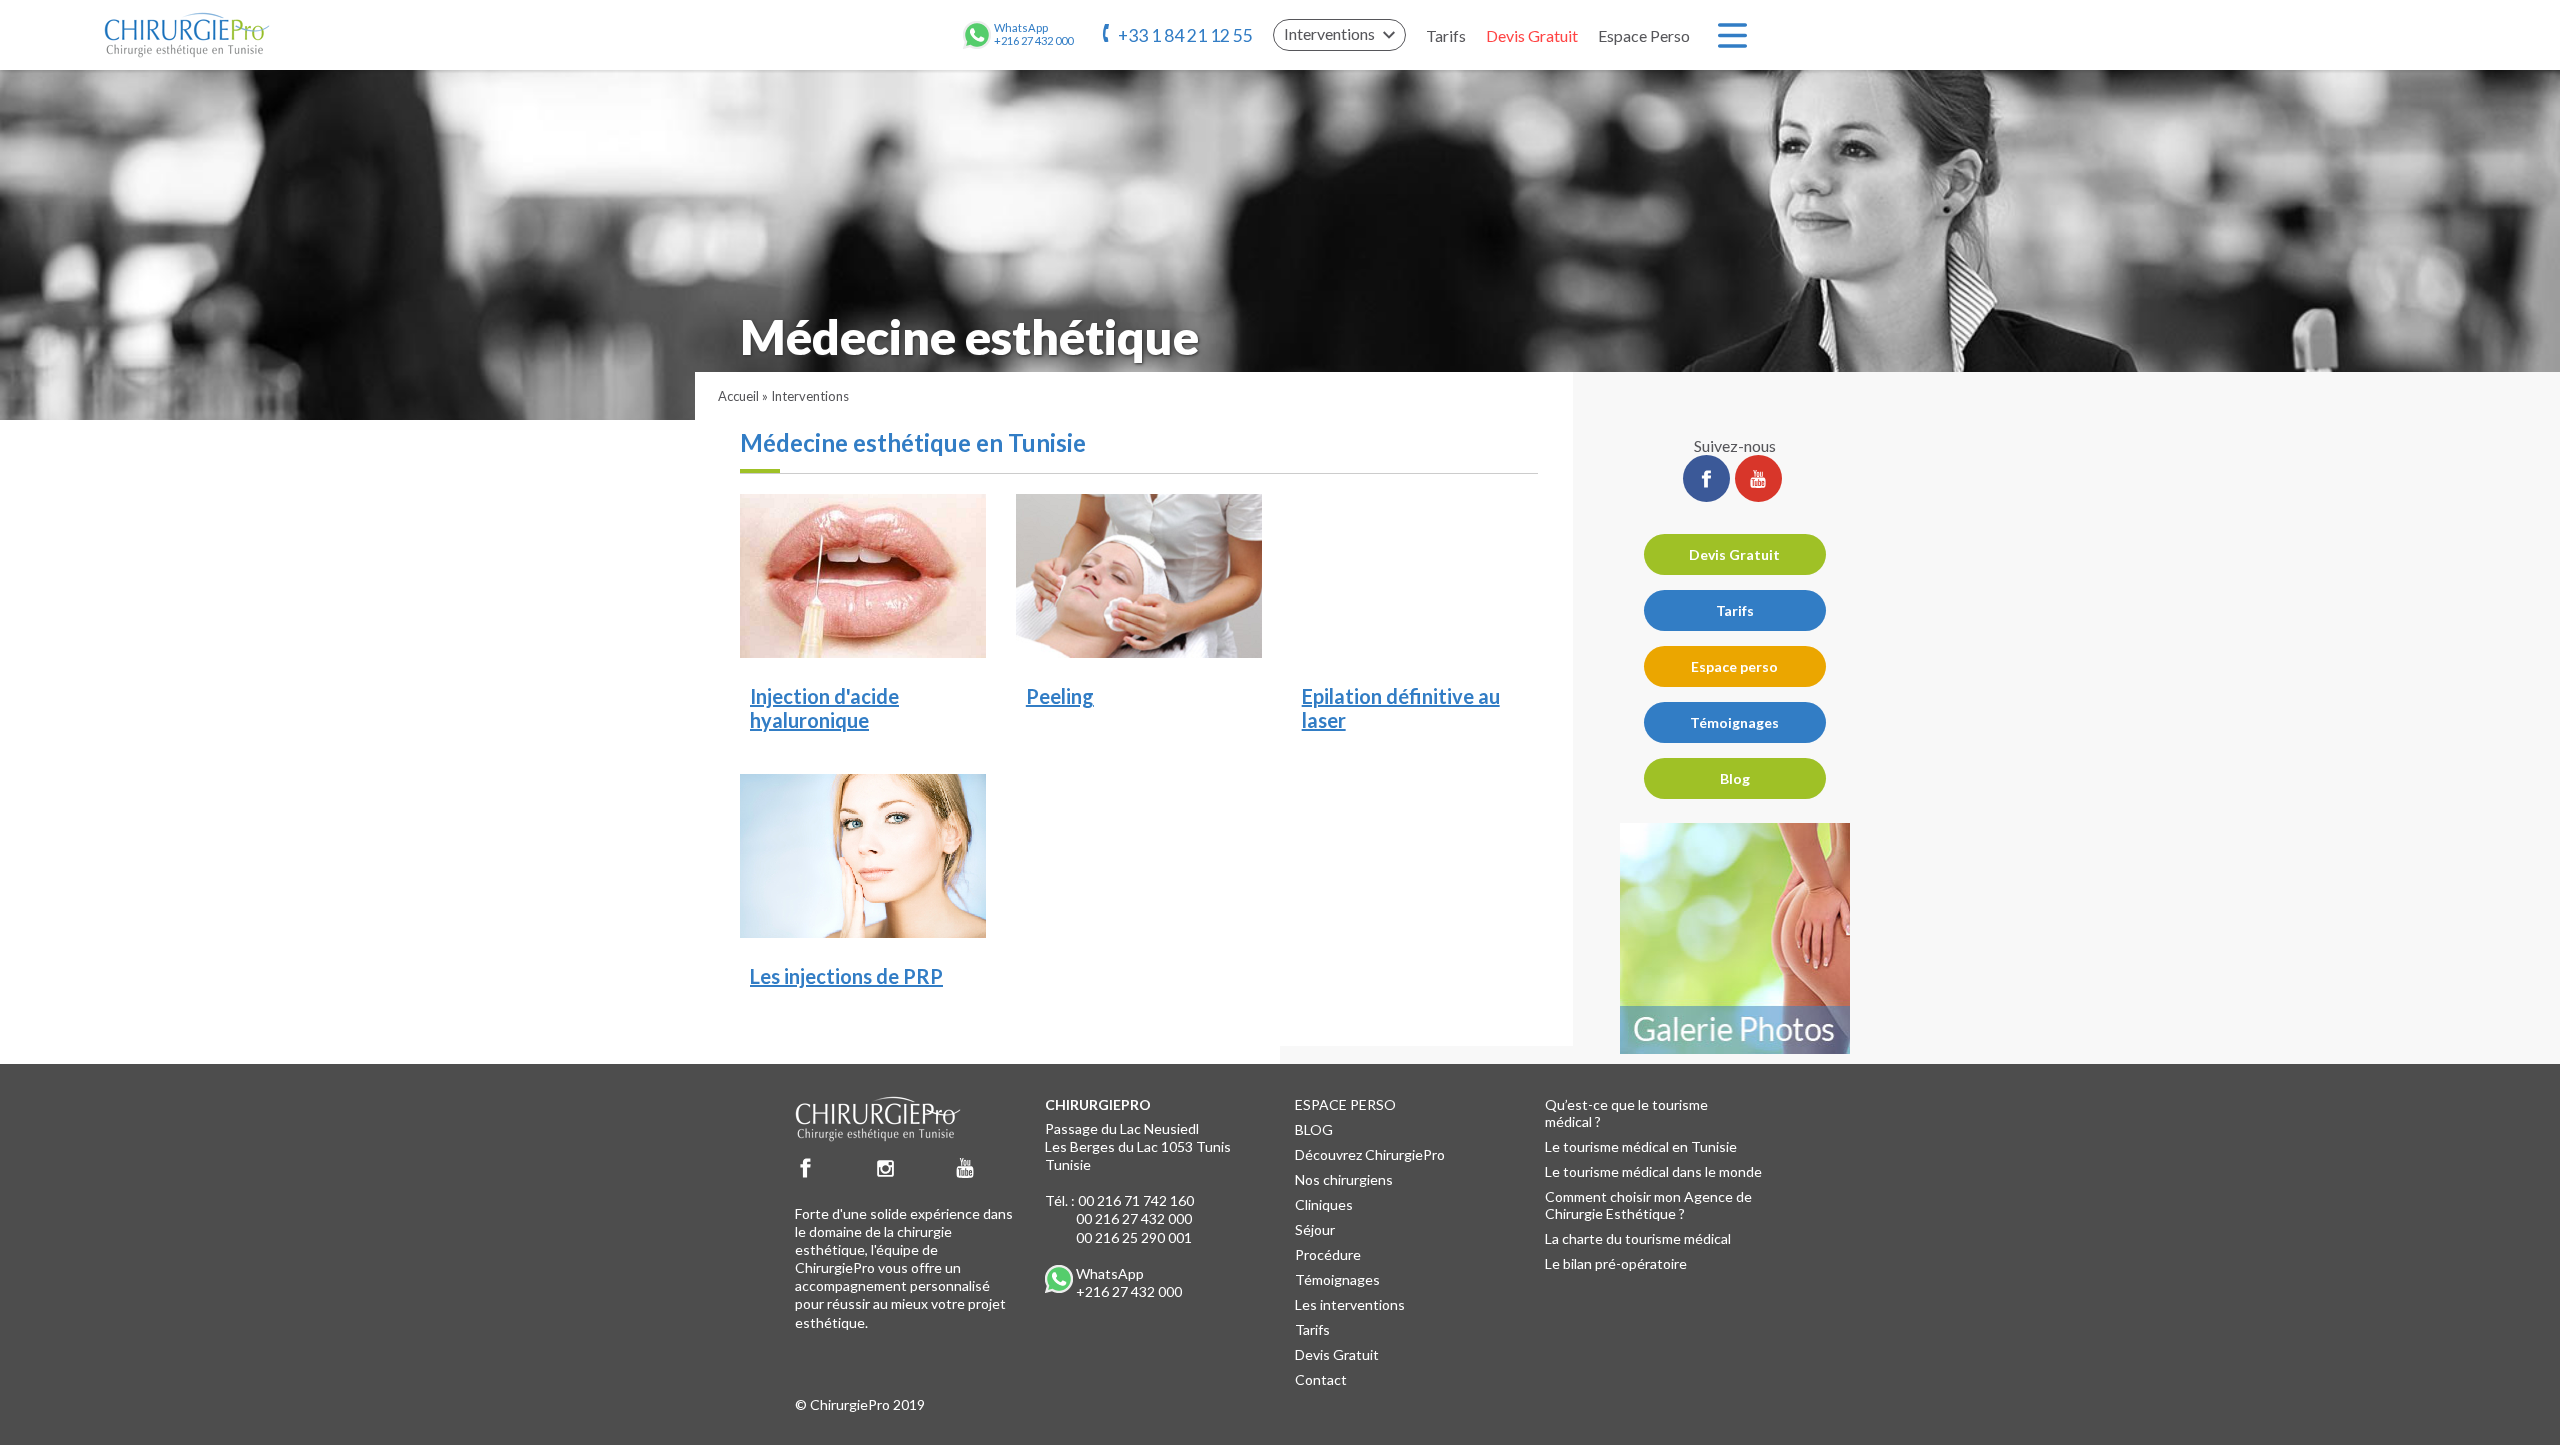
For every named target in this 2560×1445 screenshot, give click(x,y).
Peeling (1060, 696)
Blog (1735, 778)
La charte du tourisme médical (1638, 1238)
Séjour (1315, 1229)
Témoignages (1734, 722)
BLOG (1314, 1129)
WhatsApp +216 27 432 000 (1129, 1282)
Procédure (1328, 1254)
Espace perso (1734, 666)
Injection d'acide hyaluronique (824, 708)
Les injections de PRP (846, 976)
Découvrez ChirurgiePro (1370, 1154)
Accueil (738, 396)
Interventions (810, 396)
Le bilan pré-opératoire (1616, 1263)
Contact (1321, 1379)
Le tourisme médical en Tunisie (1641, 1146)
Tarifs (1446, 35)
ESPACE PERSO (1345, 1104)
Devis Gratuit (1532, 35)
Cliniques (1324, 1204)
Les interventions (1350, 1304)
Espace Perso (1644, 35)
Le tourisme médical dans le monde (1653, 1171)
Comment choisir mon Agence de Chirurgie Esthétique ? (1648, 1205)
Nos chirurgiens (1344, 1179)
